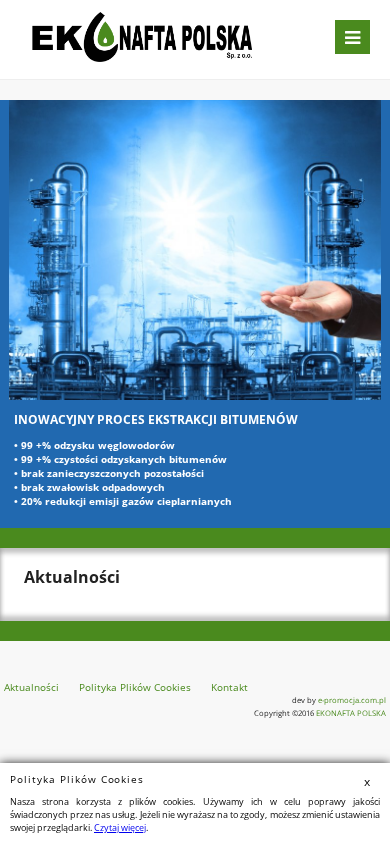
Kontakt (229, 687)
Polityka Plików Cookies (135, 687)
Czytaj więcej (120, 827)
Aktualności (31, 687)
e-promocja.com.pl (352, 700)
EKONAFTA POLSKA (351, 713)
